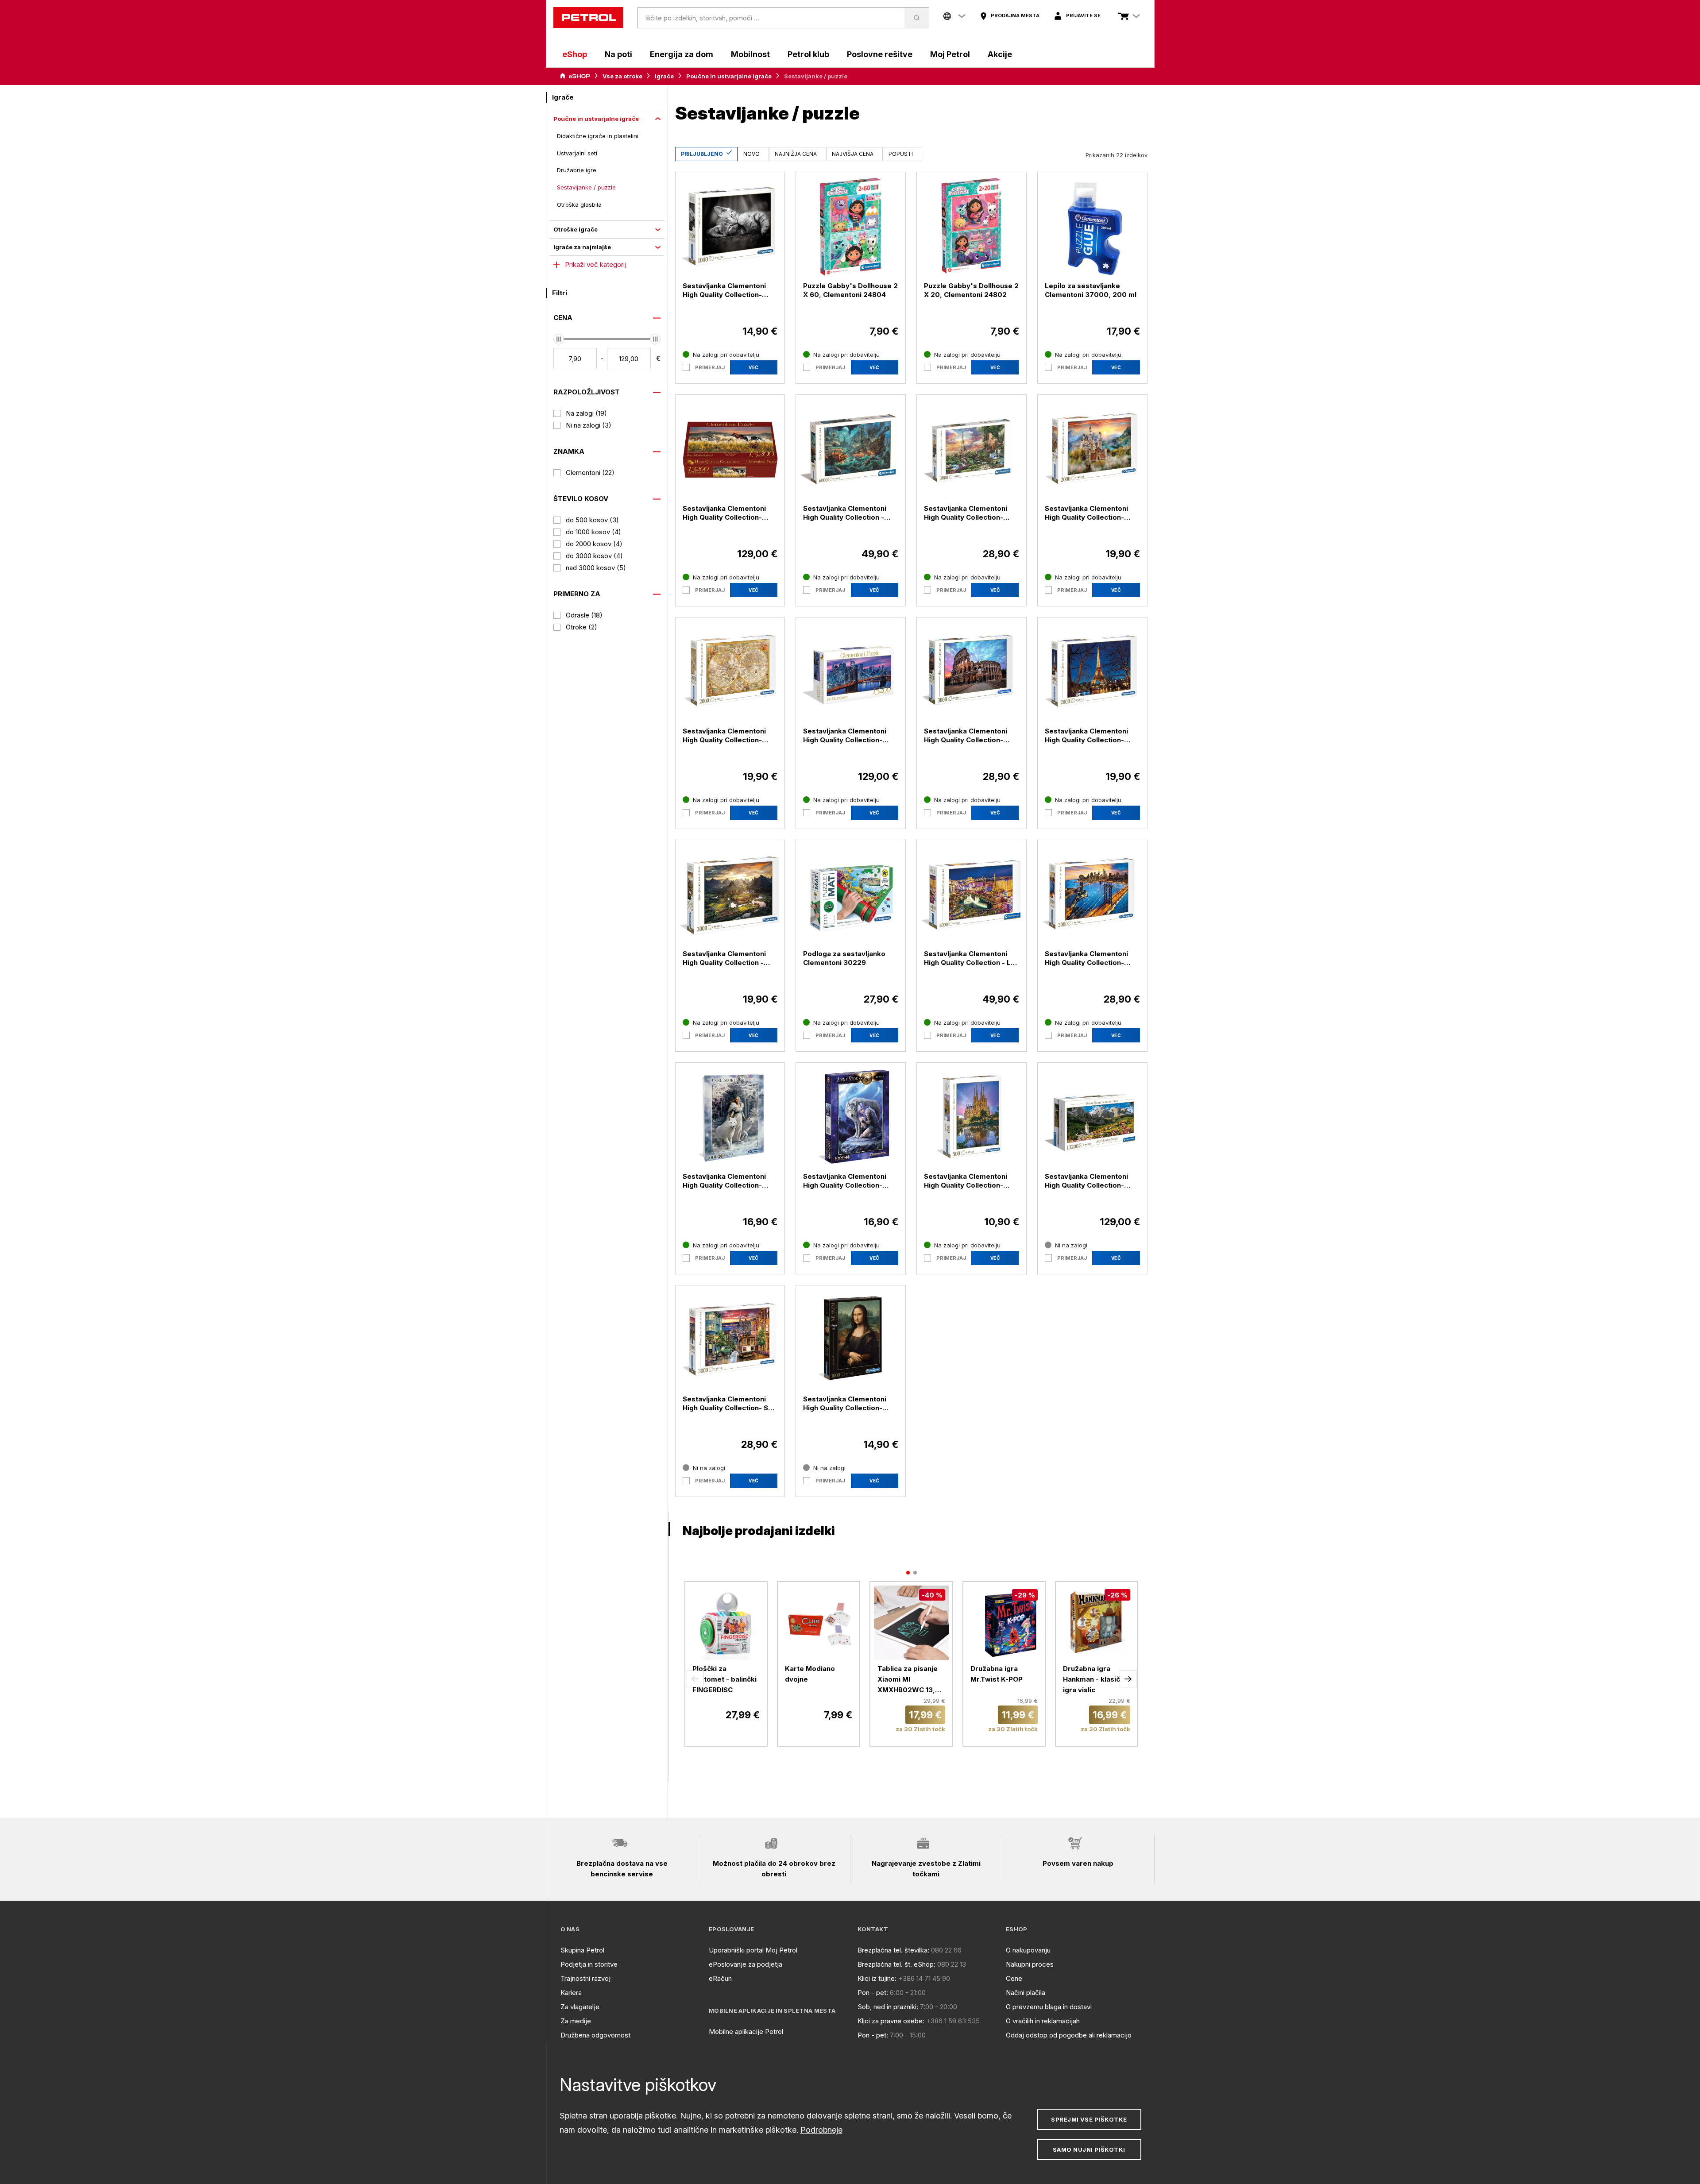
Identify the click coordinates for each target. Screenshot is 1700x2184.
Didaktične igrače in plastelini (598, 136)
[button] (695, 1679)
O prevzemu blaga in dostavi (1049, 2007)
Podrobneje (821, 2130)
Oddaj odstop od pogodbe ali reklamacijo (1069, 2035)
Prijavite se (1083, 15)
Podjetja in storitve (589, 1964)
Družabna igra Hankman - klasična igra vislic (1095, 1679)
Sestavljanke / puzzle (586, 187)
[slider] (559, 339)
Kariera (571, 1993)
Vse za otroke (622, 76)
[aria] (575, 76)
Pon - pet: (873, 1993)
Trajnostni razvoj (585, 1978)
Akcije (1000, 54)
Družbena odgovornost (595, 2035)
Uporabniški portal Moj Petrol (753, 1950)
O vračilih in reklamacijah (1043, 2021)
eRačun (720, 1978)
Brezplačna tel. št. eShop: (896, 1964)
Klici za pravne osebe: (891, 2021)
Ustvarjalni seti (577, 153)
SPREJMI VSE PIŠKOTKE (1089, 2119)
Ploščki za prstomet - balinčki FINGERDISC (724, 1679)
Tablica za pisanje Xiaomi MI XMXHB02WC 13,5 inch (908, 1680)
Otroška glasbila (579, 205)
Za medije (576, 2021)
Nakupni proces (1030, 1964)
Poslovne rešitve (880, 54)
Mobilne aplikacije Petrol (746, 2032)
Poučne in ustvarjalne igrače (729, 76)
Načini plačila (1026, 1993)
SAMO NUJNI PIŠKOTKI (1089, 2149)
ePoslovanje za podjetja (746, 1964)
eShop (575, 54)
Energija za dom (682, 54)
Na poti (618, 54)
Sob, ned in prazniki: (888, 2007)
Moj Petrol (950, 54)
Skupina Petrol (582, 1950)
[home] (588, 18)
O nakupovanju (1028, 1950)
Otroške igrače (576, 229)
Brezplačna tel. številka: (893, 1950)
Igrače (664, 76)
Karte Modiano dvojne (810, 1674)
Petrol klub (808, 54)
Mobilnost (750, 54)
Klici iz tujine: (877, 1978)
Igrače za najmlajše (582, 247)
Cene (1014, 1978)
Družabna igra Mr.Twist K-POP (997, 1674)
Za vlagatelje (580, 2007)
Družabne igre (577, 170)
